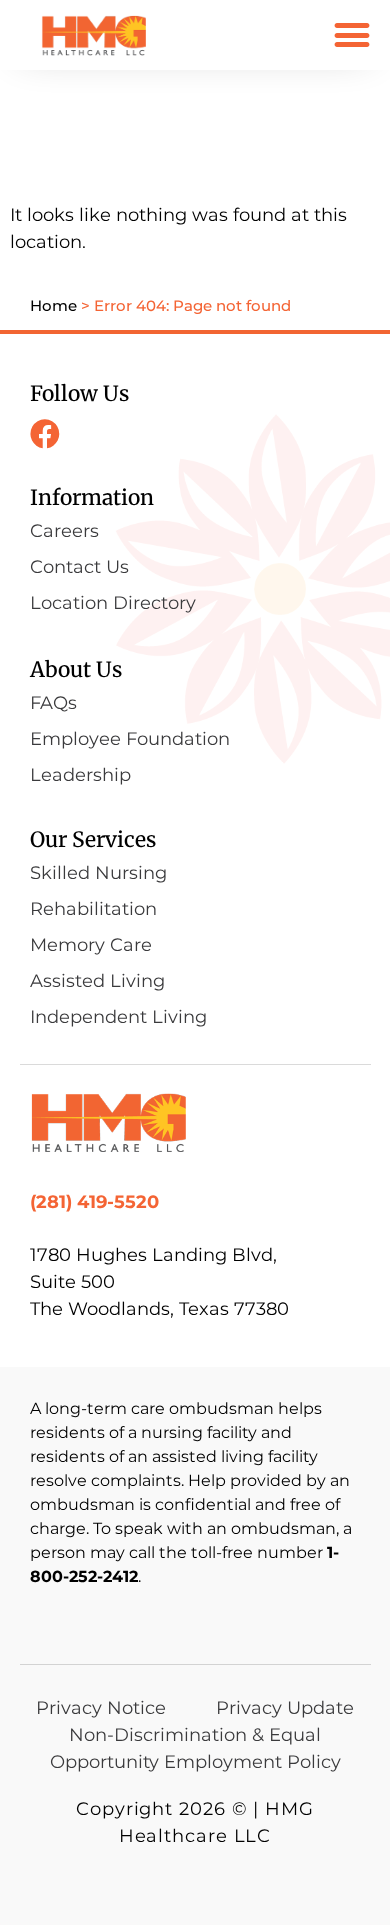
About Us (76, 669)
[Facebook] (45, 434)
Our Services (93, 839)
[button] (351, 34)
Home (53, 305)
